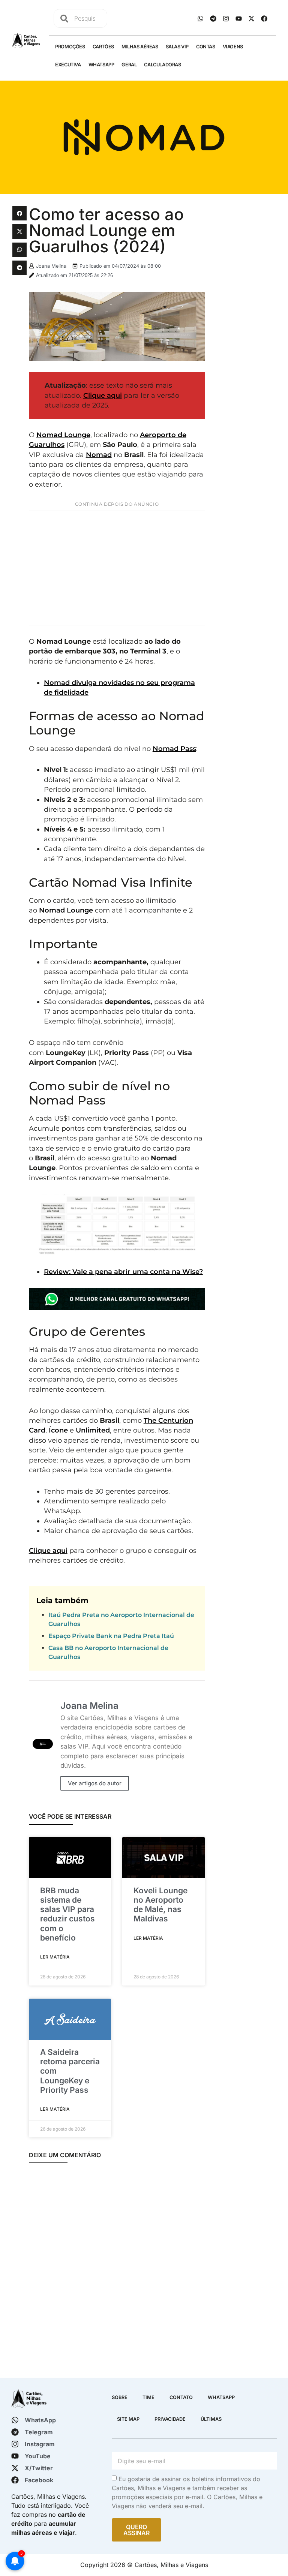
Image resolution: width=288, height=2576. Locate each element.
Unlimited (93, 1430)
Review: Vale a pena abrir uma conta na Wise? (123, 1272)
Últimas (211, 2419)
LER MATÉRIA (55, 1957)
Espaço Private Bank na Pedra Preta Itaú (111, 1636)
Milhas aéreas (140, 47)
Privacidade (170, 2419)
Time (148, 2397)
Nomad (99, 455)
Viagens (233, 47)
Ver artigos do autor (95, 1783)
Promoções (70, 47)
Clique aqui (103, 395)
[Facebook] (264, 18)
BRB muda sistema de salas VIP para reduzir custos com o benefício (67, 1914)
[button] (19, 213)
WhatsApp (101, 65)
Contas (206, 47)
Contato (181, 2397)
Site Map (128, 2419)
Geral (129, 65)
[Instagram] (226, 18)
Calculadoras (162, 65)
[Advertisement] (117, 568)
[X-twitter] (251, 18)
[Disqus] (117, 2269)
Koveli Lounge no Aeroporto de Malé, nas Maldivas (160, 1905)
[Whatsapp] (200, 18)
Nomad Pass (174, 749)
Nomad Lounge (63, 435)
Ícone (58, 1430)
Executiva (68, 65)
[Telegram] (213, 18)
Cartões (103, 47)
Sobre (120, 2397)
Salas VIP (177, 47)
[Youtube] (238, 18)
